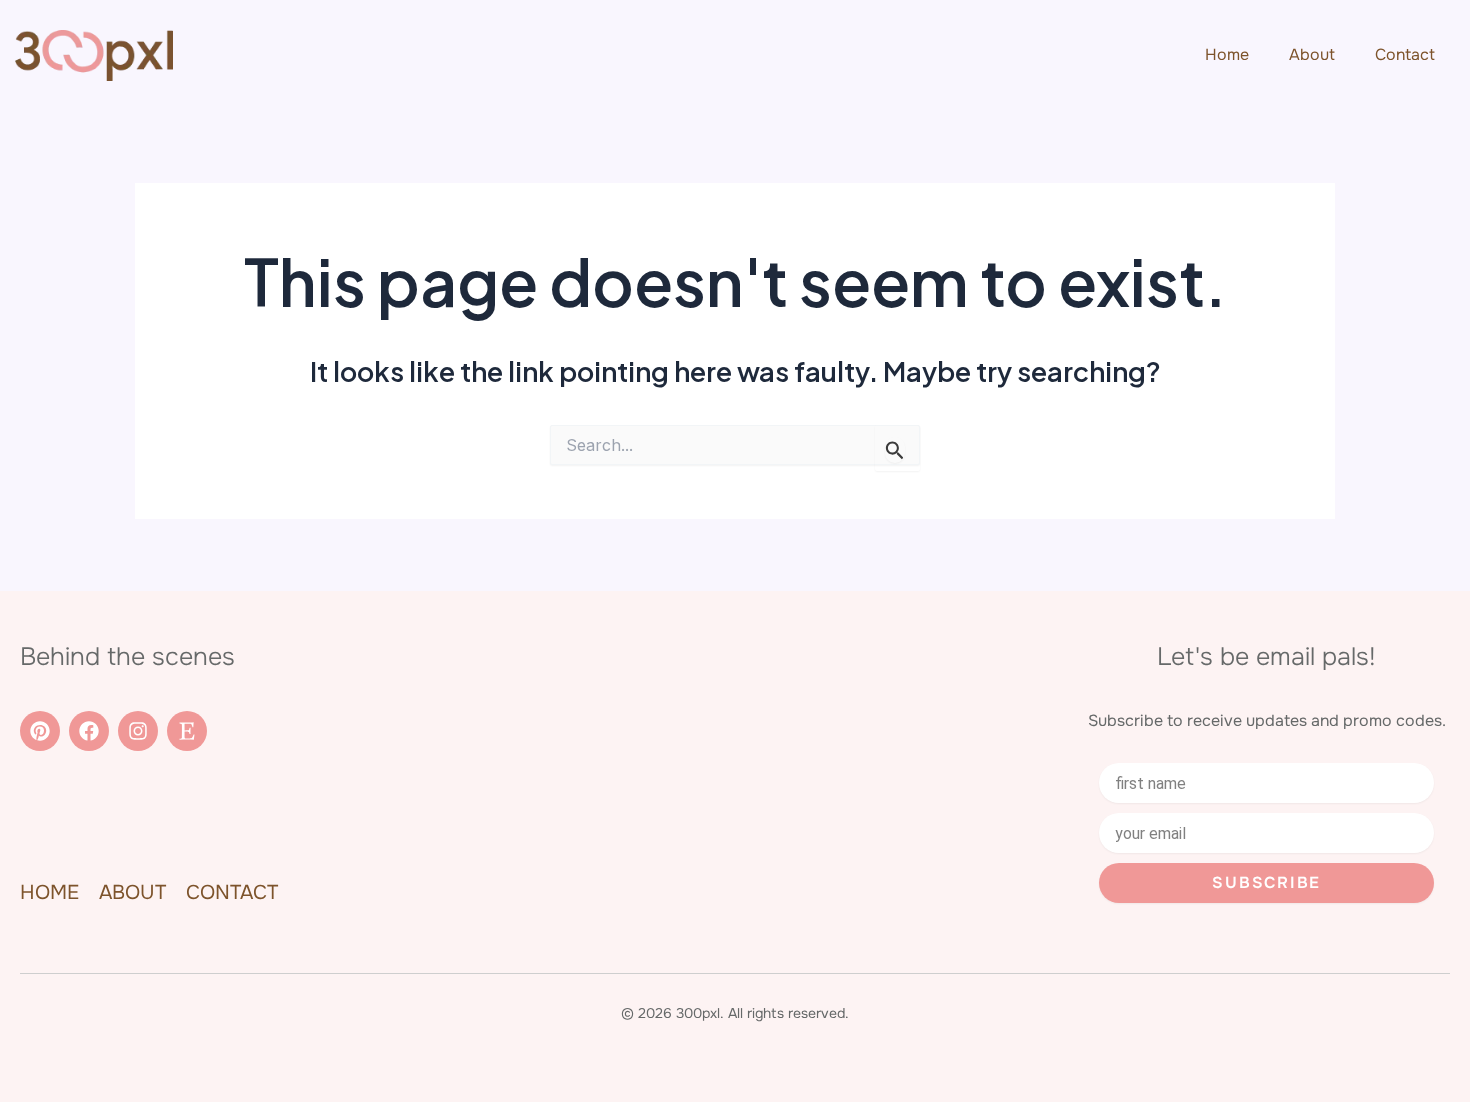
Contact (1405, 54)
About (1312, 54)
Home (1227, 54)
